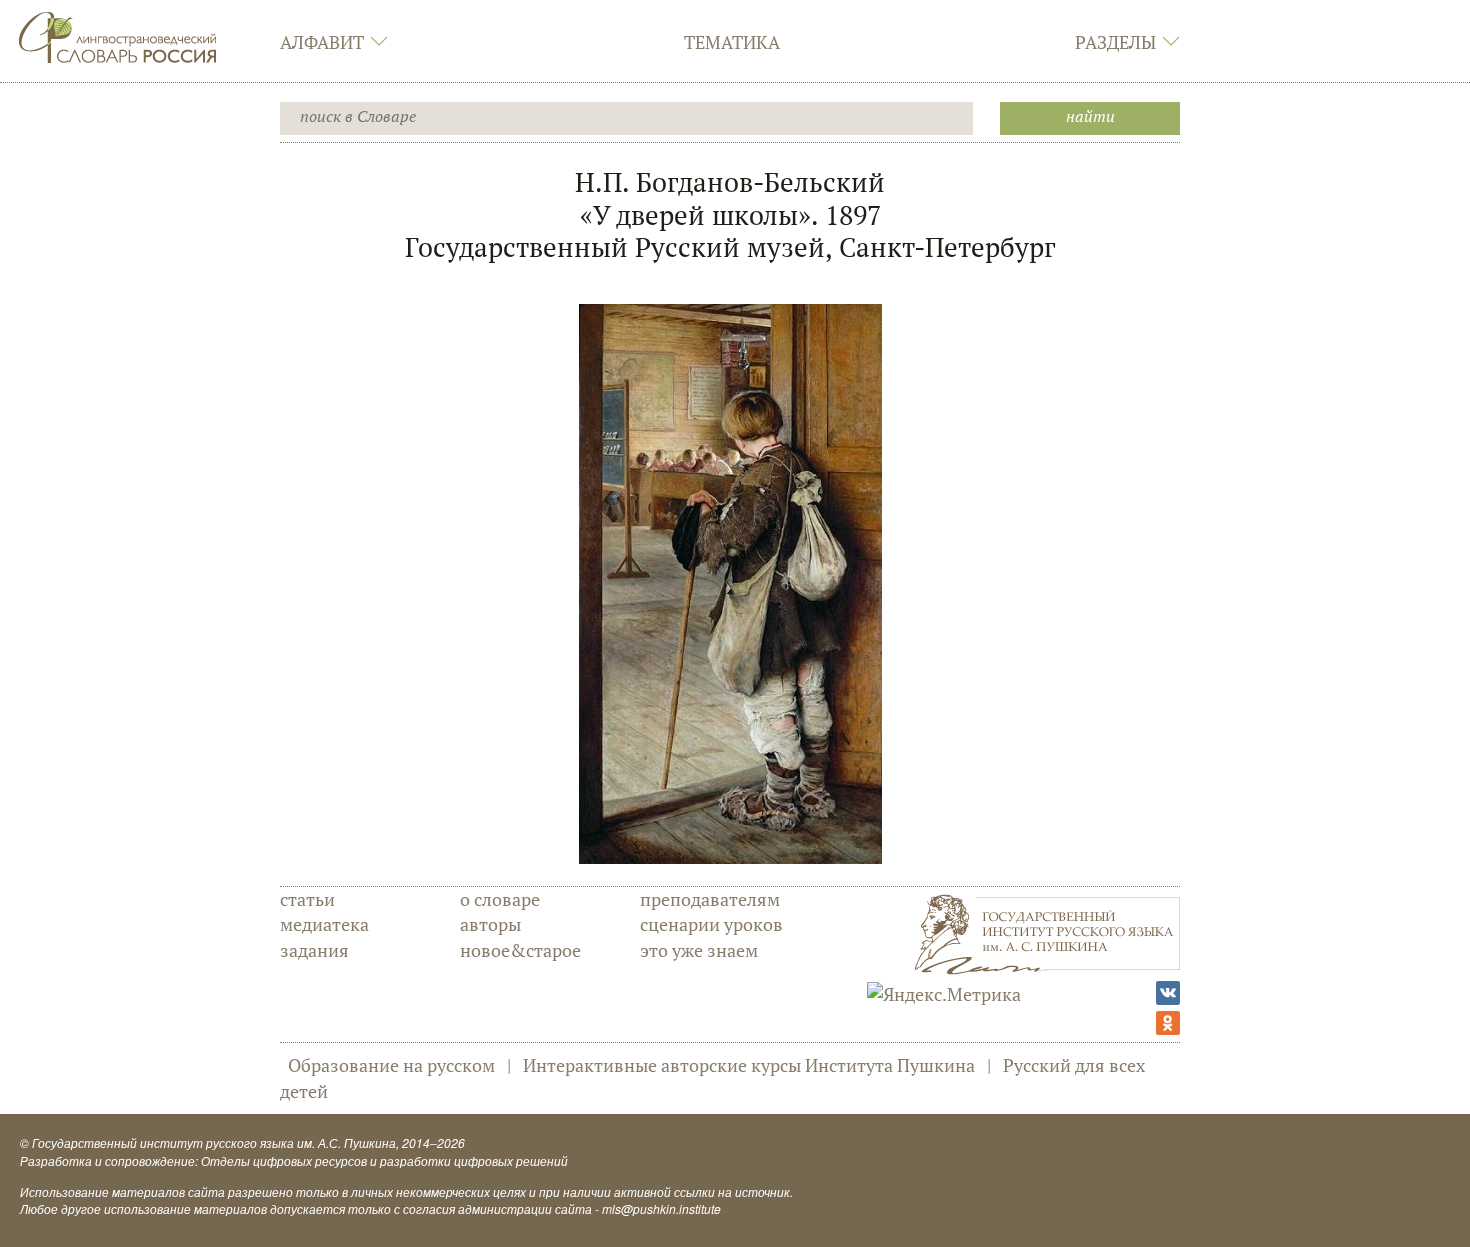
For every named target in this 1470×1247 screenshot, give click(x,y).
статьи (307, 899)
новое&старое (520, 950)
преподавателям (710, 899)
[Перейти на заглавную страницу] (118, 35)
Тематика (732, 42)
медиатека (324, 924)
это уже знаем (699, 950)
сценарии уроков (711, 924)
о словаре (500, 899)
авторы (490, 924)
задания (314, 950)
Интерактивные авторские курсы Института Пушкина (749, 1065)
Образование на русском (391, 1065)
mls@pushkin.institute (661, 1208)
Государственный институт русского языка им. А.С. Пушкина (214, 1142)
